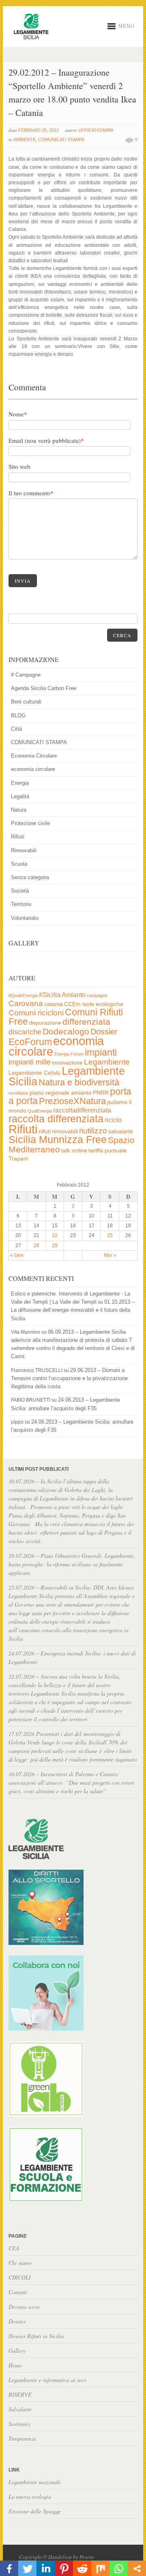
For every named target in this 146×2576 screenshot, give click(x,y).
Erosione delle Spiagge (35, 2511)
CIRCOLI (20, 2277)
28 (36, 1246)
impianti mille (30, 1062)
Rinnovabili (24, 850)
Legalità (20, 796)
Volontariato (25, 918)
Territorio (21, 904)
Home (15, 2365)
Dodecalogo (66, 1031)
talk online (74, 1151)
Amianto (74, 995)
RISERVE (20, 2394)
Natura (19, 810)
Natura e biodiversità (79, 1082)
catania (54, 1004)
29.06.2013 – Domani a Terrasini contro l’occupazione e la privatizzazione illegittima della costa (69, 1378)
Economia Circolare (34, 756)
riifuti (45, 1131)
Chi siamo (20, 2263)
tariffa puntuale (108, 1151)
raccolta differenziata (56, 1119)
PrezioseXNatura (72, 1101)
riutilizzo (93, 1131)
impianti (101, 1052)
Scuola (19, 864)
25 (110, 1235)
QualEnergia (40, 1111)
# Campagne (26, 675)
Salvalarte (20, 2409)
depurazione (45, 1023)
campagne (97, 995)
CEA (14, 2248)
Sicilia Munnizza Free (58, 1139)
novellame (18, 1093)
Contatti (18, 2292)
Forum (77, 1054)
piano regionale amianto (61, 1093)
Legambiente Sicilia (67, 1076)
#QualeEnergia (23, 995)
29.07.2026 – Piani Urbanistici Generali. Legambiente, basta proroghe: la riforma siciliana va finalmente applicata (72, 1564)
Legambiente (107, 1062)
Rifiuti (18, 837)
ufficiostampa (96, 130)
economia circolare (33, 769)
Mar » (110, 1255)
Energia (20, 783)
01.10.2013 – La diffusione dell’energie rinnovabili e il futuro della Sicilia (73, 1310)
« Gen (17, 1255)
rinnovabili (65, 1131)
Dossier (104, 1032)
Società (20, 891)
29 (55, 1246)
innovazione (67, 1063)
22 (55, 1235)
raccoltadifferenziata (82, 1110)
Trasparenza (22, 2438)
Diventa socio (24, 2307)
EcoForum (30, 1042)
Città (16, 729)
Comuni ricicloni (36, 1013)
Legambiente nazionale (35, 2482)
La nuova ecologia (30, 2497)
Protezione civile (30, 823)
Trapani (18, 1159)
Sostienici (19, 2424)
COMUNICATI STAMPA (61, 139)
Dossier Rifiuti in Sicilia (36, 2336)
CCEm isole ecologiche (94, 1004)
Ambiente (25, 139)
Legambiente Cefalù (34, 1073)
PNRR (101, 1093)
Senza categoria (30, 877)
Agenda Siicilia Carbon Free (44, 688)
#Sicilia (50, 995)
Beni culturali (26, 702)
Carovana (26, 1003)
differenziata (86, 1022)
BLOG (18, 715)
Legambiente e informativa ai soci (47, 2380)
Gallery (17, 2351)
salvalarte (121, 1131)
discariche (25, 1032)
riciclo (113, 1120)
